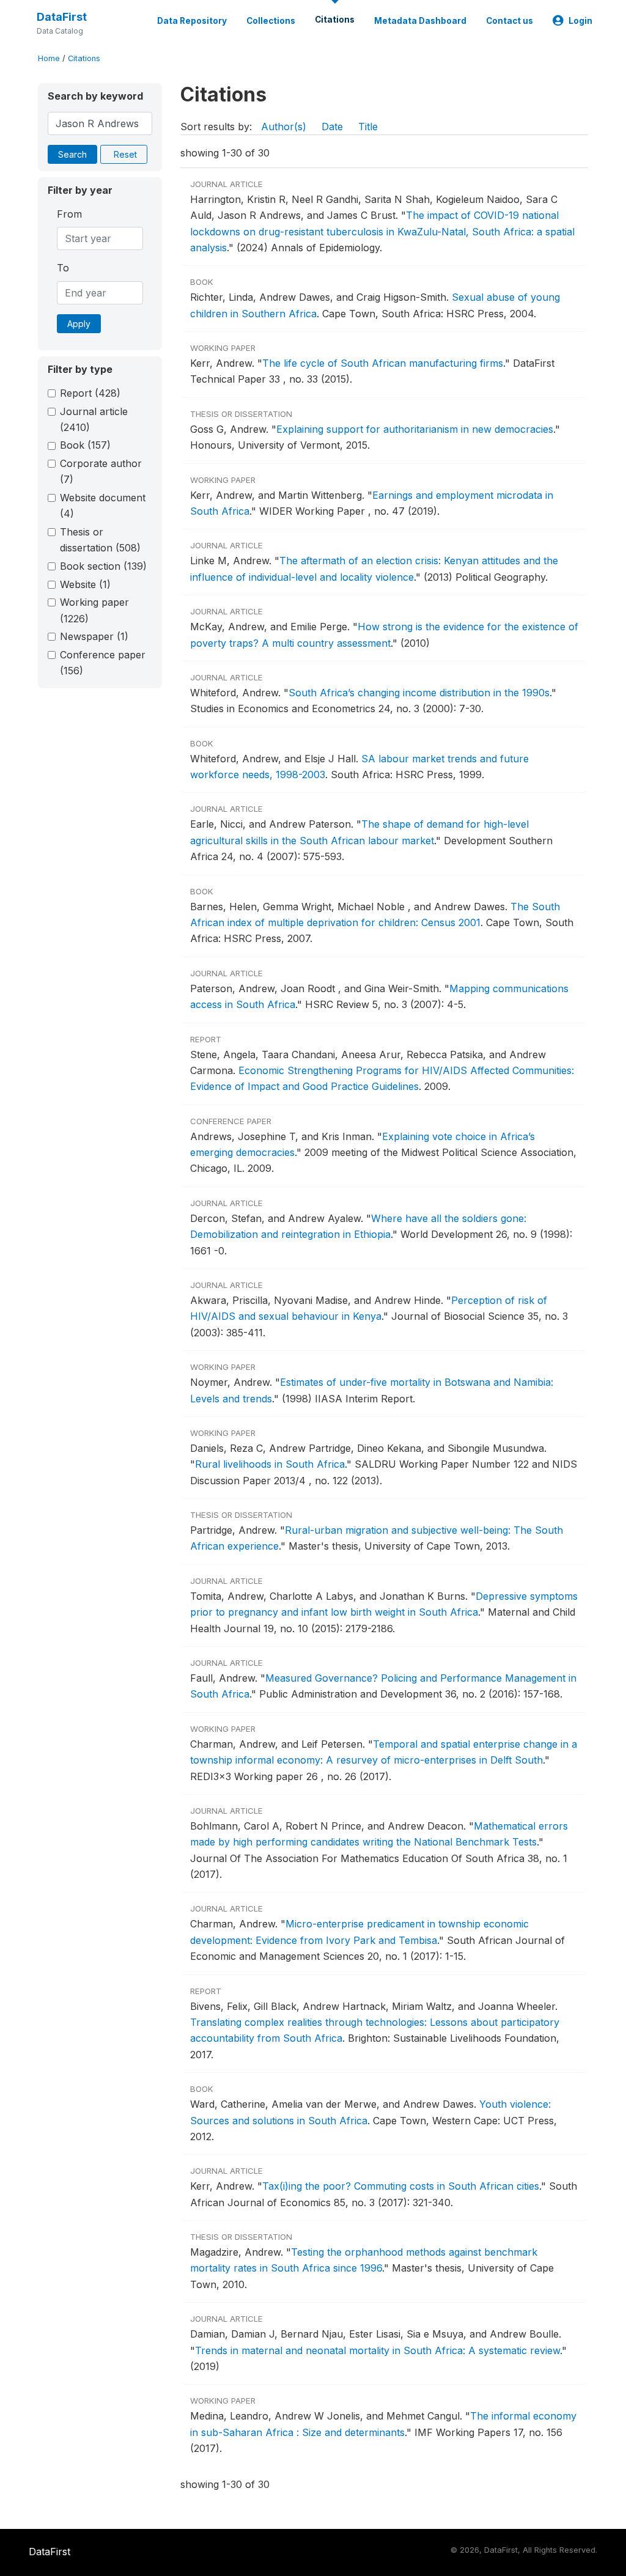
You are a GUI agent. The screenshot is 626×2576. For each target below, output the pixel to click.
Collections (271, 21)
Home (49, 58)
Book (85, 445)
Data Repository (192, 21)
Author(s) (284, 127)
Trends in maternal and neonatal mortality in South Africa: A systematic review (377, 2350)
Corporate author (101, 471)
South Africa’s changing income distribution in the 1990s (419, 693)
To (63, 268)
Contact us (510, 21)
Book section (103, 566)
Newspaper (94, 636)
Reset (125, 154)
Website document (103, 506)
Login (580, 21)
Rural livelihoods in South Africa (270, 1464)
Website (85, 584)
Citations (335, 20)
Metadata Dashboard (420, 21)
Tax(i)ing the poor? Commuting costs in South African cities (401, 2186)
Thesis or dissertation (100, 540)
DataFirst (62, 17)
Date (332, 127)
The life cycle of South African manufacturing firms (383, 363)
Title (368, 127)
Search (72, 154)
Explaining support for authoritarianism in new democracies (415, 429)
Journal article (94, 419)
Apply (79, 324)
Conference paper (103, 663)
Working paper (94, 610)
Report (90, 393)
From (69, 214)
